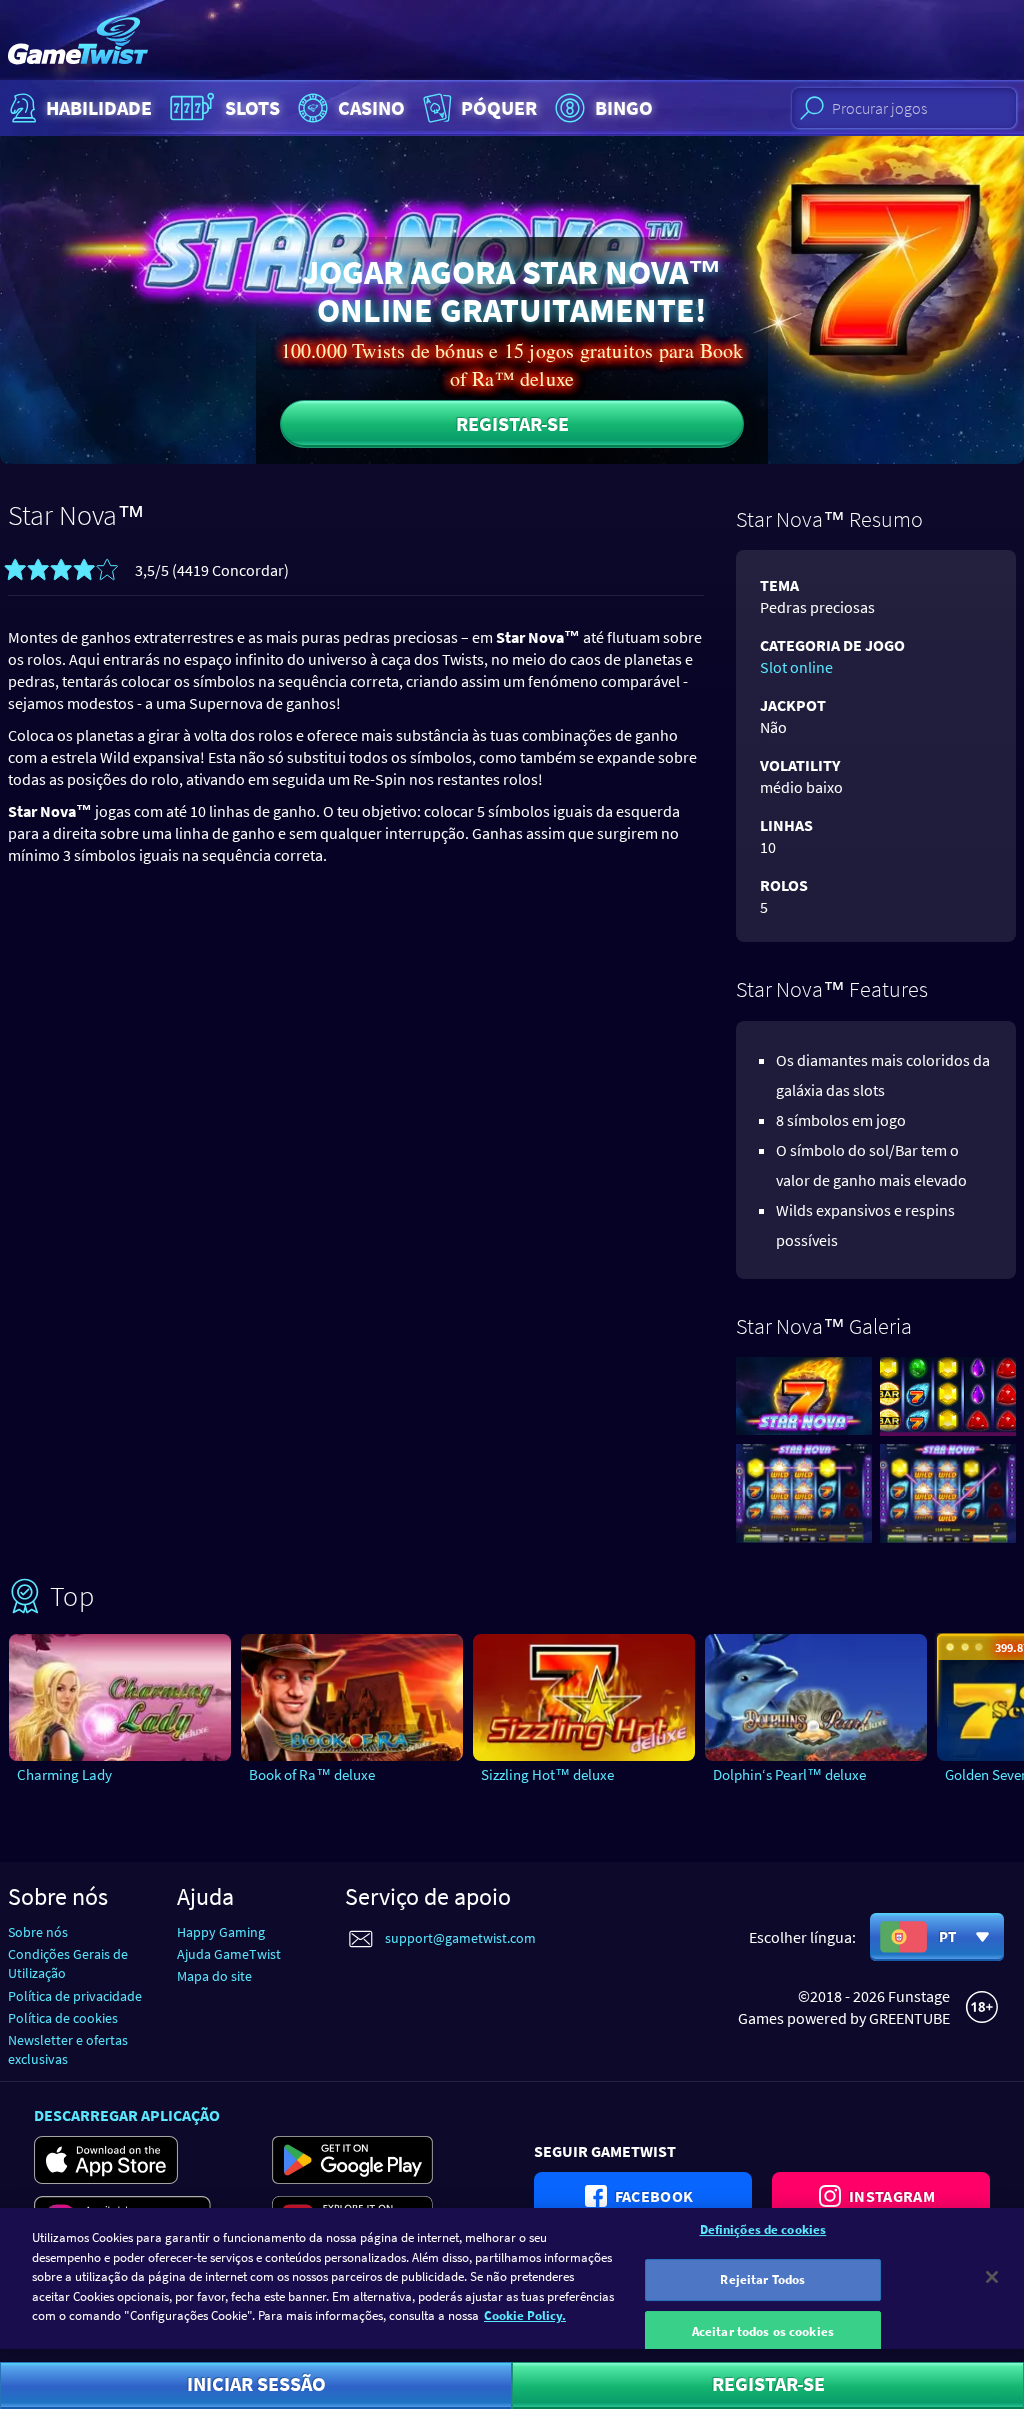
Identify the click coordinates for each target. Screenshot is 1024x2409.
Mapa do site (214, 1976)
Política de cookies (63, 2018)
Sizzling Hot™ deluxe (547, 1774)
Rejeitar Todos (762, 2279)
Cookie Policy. (525, 2315)
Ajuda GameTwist (229, 1954)
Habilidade (99, 107)
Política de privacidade (75, 1996)
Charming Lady (64, 1774)
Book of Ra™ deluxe (312, 1774)
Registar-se (512, 423)
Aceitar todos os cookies (763, 2331)
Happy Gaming (221, 1932)
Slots (252, 107)
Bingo (624, 107)
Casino (371, 107)
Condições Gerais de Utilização (68, 1963)
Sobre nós (38, 1932)
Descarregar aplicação (127, 2115)
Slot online (796, 667)
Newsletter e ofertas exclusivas (68, 2049)
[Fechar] (992, 2277)
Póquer (499, 107)
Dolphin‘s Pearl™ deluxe (789, 1774)
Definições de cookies (763, 2229)
